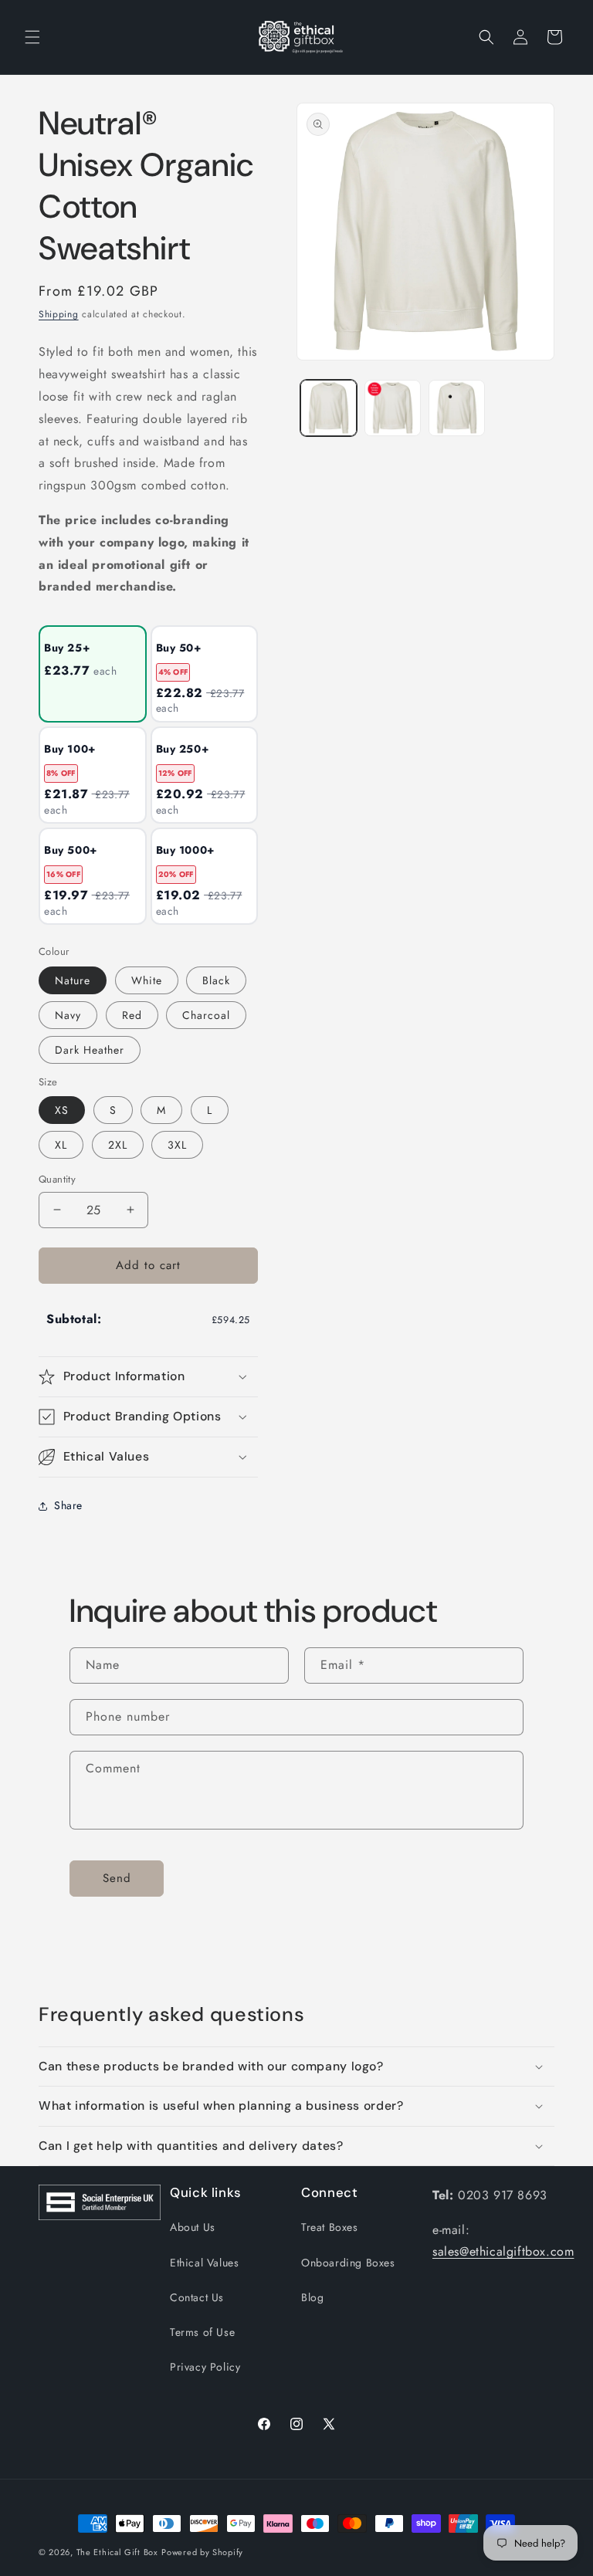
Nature (73, 980)
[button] (32, 37)
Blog (312, 2297)
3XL (177, 1145)
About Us (193, 2227)
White (147, 980)
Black (216, 980)
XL (61, 1145)
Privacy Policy (205, 2367)
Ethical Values (204, 2263)
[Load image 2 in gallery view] (393, 408)
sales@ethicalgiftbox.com (503, 2251)
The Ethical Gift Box (117, 2552)
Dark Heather (90, 1050)
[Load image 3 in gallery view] (457, 408)
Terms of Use (202, 2332)
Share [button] (68, 1505)
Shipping (59, 314)
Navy (68, 1015)
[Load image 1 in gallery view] (329, 408)
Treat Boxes (330, 2227)
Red (132, 1015)
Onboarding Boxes (348, 2263)
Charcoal (206, 1015)
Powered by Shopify (202, 2552)
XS (62, 1110)
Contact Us (197, 2297)
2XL (118, 1145)
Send (117, 1878)
